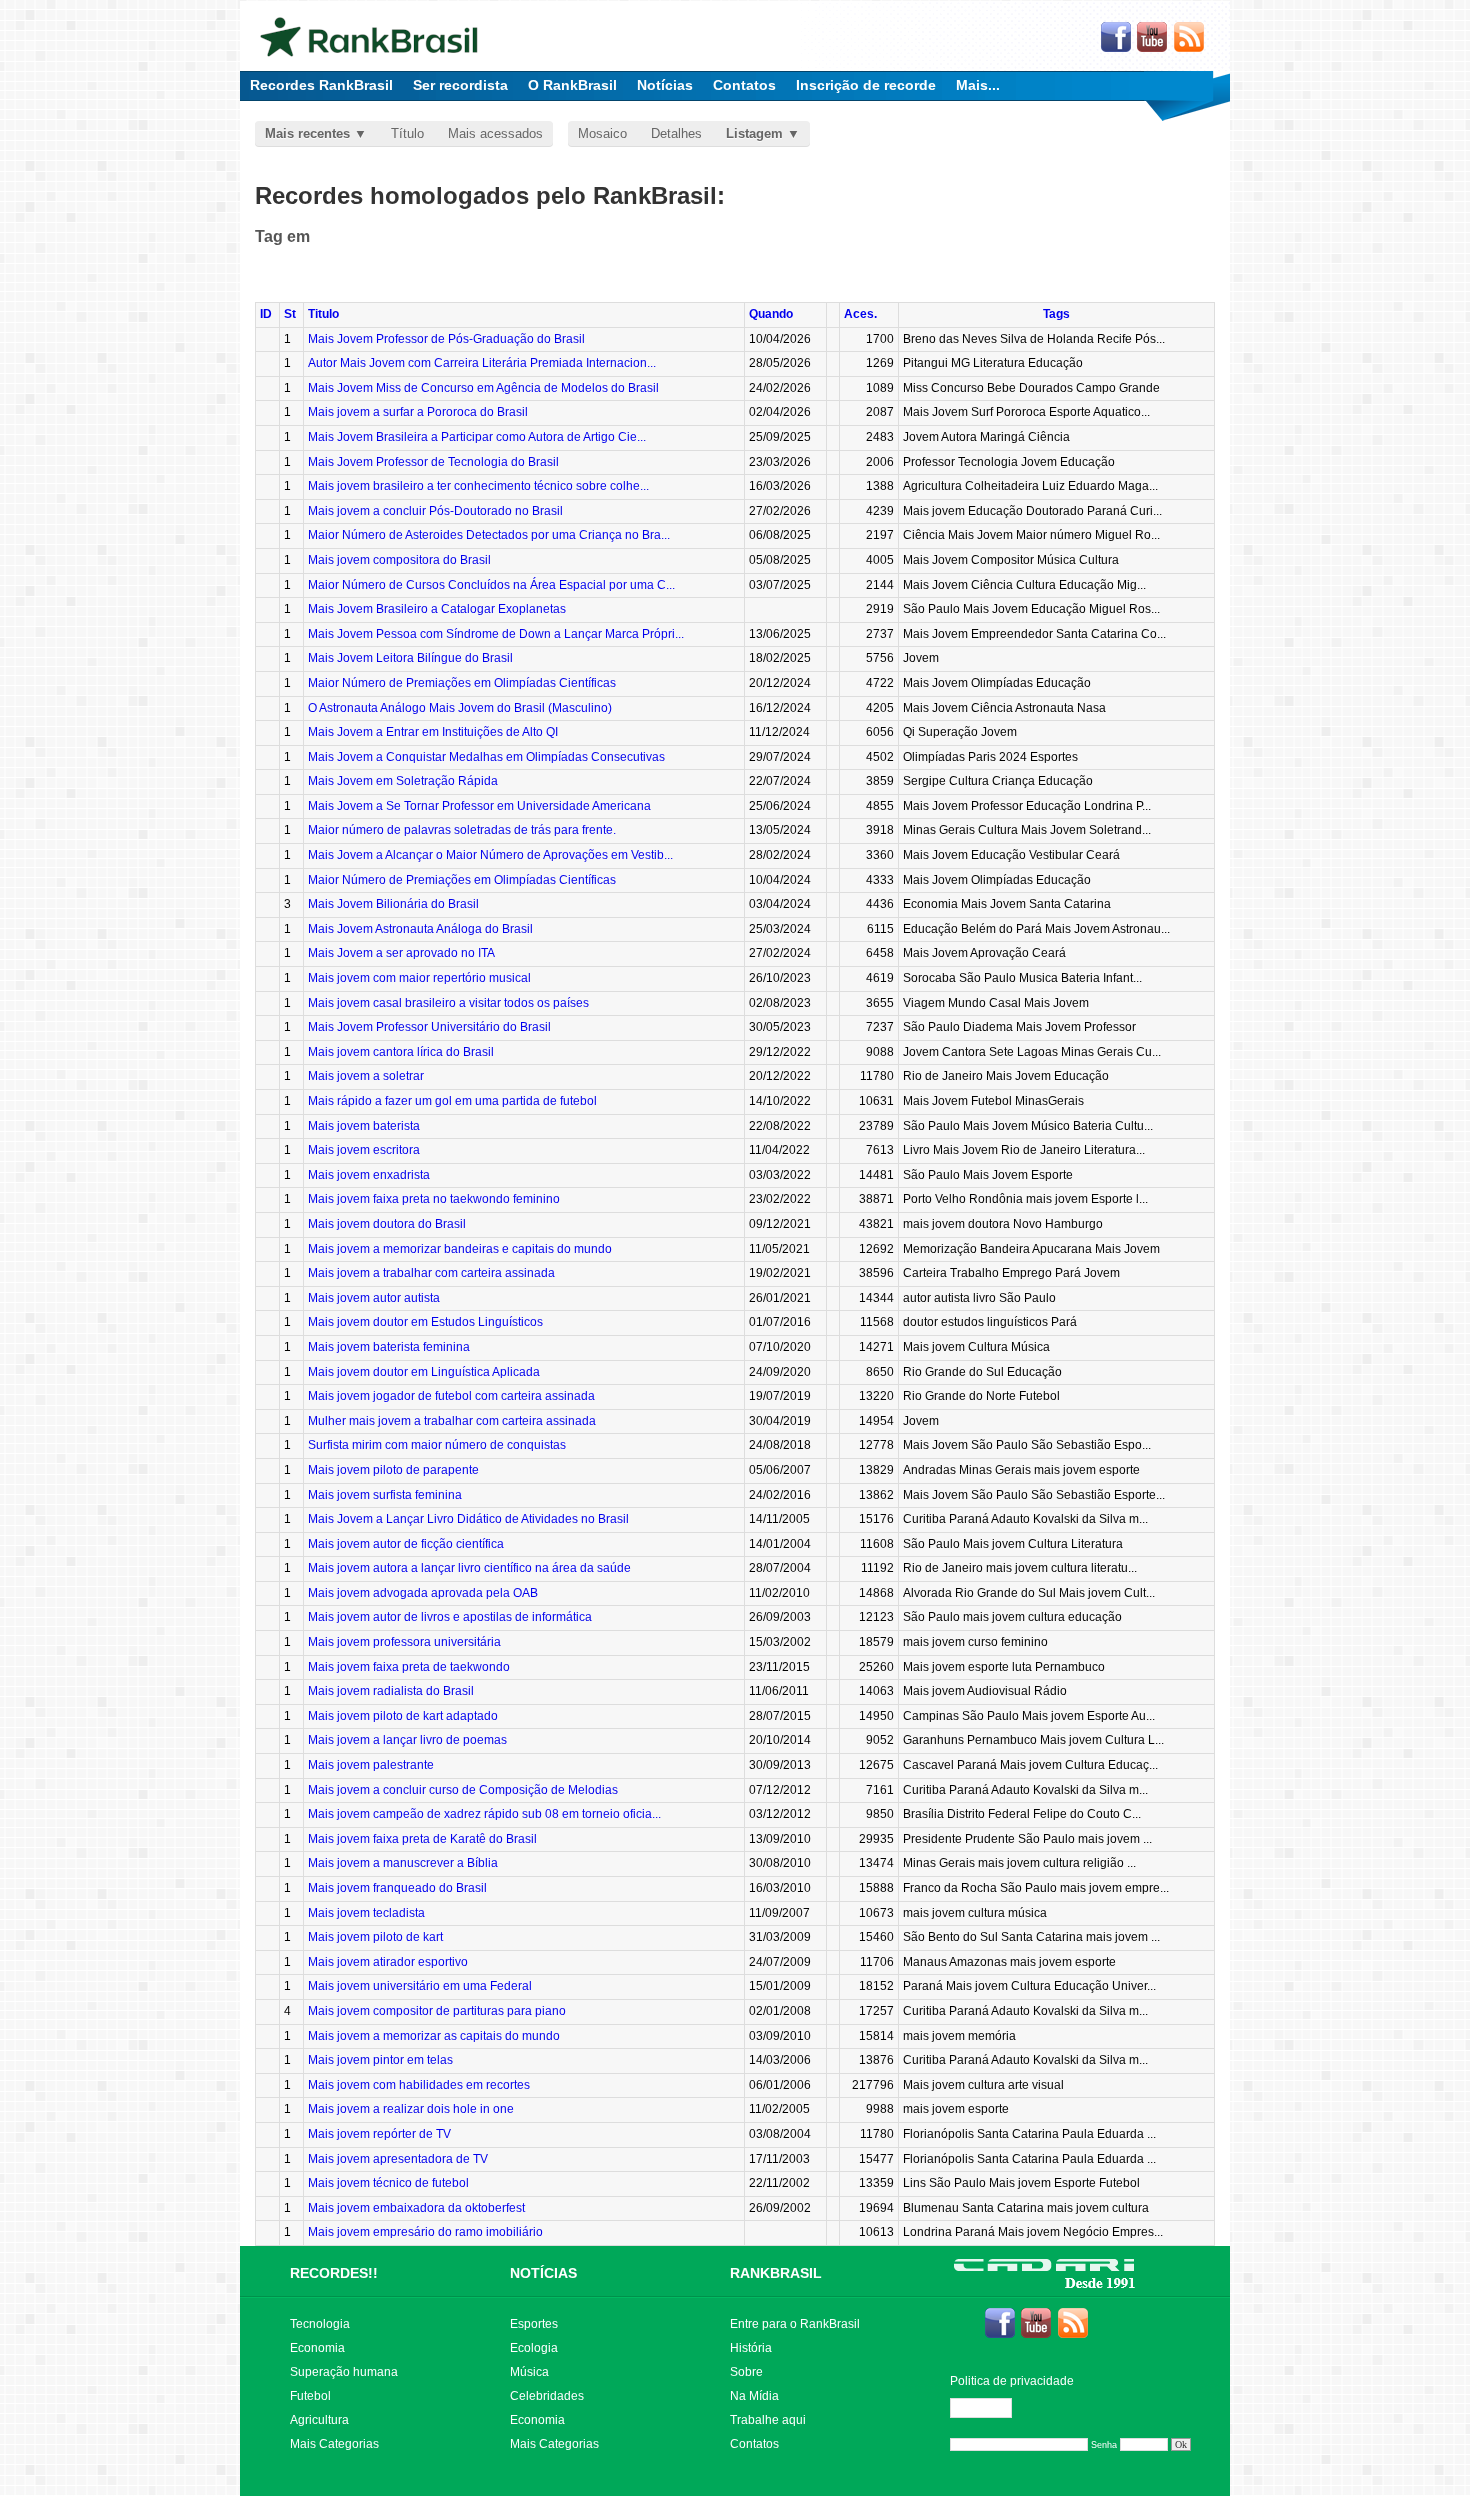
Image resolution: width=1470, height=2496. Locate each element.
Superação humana (344, 2372)
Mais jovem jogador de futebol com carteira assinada (451, 1396)
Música (529, 2372)
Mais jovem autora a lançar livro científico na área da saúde (469, 1568)
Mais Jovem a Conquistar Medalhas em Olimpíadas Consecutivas (486, 757)
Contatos (744, 85)
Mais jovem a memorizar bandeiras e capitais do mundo (460, 1249)
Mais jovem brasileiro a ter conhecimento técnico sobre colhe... (478, 486)
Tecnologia (320, 2324)
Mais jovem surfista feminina (385, 1495)
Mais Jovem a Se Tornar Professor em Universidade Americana (479, 806)
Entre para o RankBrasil (795, 2324)
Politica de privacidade (1012, 2381)
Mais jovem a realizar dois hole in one (411, 2109)
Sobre (746, 2372)
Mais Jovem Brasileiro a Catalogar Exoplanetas (437, 609)
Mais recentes (307, 133)
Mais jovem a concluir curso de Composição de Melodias (463, 1790)
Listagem (754, 133)
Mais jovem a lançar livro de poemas (407, 1740)
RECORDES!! (334, 2273)
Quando (771, 314)
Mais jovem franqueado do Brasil (397, 1888)
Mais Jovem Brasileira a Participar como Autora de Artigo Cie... (477, 437)
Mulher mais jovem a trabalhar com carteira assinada (452, 1421)
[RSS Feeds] (1190, 38)
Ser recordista (460, 85)
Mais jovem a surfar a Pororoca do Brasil (418, 412)
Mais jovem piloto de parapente (393, 1470)
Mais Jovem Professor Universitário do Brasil (429, 1027)
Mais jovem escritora (364, 1150)
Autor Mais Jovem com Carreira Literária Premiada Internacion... (482, 363)
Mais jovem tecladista (366, 1913)
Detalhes (676, 133)
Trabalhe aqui (768, 2420)
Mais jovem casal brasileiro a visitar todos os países (448, 1003)
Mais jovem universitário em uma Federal (420, 1986)
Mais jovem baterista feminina (389, 1347)
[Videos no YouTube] (1153, 38)
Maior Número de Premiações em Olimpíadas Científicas (462, 683)
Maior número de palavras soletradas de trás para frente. (462, 830)
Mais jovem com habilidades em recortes (419, 2085)
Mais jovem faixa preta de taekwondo (409, 1667)
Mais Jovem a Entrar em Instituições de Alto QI (433, 732)
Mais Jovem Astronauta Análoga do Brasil (420, 929)
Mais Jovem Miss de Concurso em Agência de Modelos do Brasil (483, 388)
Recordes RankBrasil (321, 85)
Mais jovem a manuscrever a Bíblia (403, 1863)
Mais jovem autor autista (374, 1298)
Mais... (978, 85)
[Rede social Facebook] (1116, 38)
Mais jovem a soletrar (366, 1076)
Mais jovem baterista (364, 1126)
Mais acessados (495, 133)
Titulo (323, 314)
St (290, 314)
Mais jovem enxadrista (369, 1175)
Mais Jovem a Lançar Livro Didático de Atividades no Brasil (468, 1519)
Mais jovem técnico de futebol (388, 2183)
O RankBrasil (572, 85)
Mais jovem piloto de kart (375, 1937)
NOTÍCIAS (543, 2273)
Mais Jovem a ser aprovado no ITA (401, 953)
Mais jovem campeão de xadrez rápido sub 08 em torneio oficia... (484, 1814)
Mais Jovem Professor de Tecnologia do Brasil (433, 462)
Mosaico (602, 133)
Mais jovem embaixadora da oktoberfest (416, 2208)
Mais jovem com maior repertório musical (419, 978)
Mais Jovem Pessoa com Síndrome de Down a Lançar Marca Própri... (496, 634)
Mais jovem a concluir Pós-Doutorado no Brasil (435, 511)
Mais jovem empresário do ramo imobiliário (425, 2232)
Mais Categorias (334, 2444)
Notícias (665, 85)
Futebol (310, 2396)
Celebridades (547, 2396)
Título (407, 133)
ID (266, 314)
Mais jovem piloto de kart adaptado (403, 1716)
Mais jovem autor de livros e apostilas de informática (450, 1617)
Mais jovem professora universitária (404, 1642)
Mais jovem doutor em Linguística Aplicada (424, 1372)
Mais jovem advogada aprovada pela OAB (423, 1593)
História (751, 2348)
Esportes (534, 2324)
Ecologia (534, 2348)
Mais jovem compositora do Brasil (399, 560)
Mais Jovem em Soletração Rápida (403, 781)
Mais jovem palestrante (371, 1765)
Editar (990, 2408)
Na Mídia (754, 2396)
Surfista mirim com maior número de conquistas (437, 1445)
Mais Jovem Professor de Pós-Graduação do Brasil (446, 339)
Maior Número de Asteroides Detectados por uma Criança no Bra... (489, 535)
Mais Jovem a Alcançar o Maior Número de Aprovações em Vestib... (490, 855)
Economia (317, 2348)
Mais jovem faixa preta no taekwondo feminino (434, 1199)
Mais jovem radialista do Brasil (391, 1691)
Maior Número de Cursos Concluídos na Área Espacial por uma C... (491, 585)
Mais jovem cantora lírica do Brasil (401, 1052)
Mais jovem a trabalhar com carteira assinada (431, 1273)
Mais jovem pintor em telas (380, 2060)
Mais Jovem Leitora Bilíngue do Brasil (410, 658)
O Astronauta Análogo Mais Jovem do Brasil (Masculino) (460, 708)
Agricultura (319, 2420)
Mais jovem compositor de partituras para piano (437, 2011)
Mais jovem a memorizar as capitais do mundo (434, 2036)
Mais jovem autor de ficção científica (406, 1544)
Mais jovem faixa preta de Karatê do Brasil (422, 1839)
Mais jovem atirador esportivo (388, 1962)
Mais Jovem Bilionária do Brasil (393, 904)
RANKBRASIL (776, 2273)
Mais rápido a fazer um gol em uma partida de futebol (452, 1101)
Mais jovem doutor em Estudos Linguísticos (425, 1322)
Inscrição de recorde (866, 85)
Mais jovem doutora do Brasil (387, 1224)
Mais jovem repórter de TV (379, 2134)
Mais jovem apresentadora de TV (398, 2159)
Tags (1056, 314)
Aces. (860, 314)
